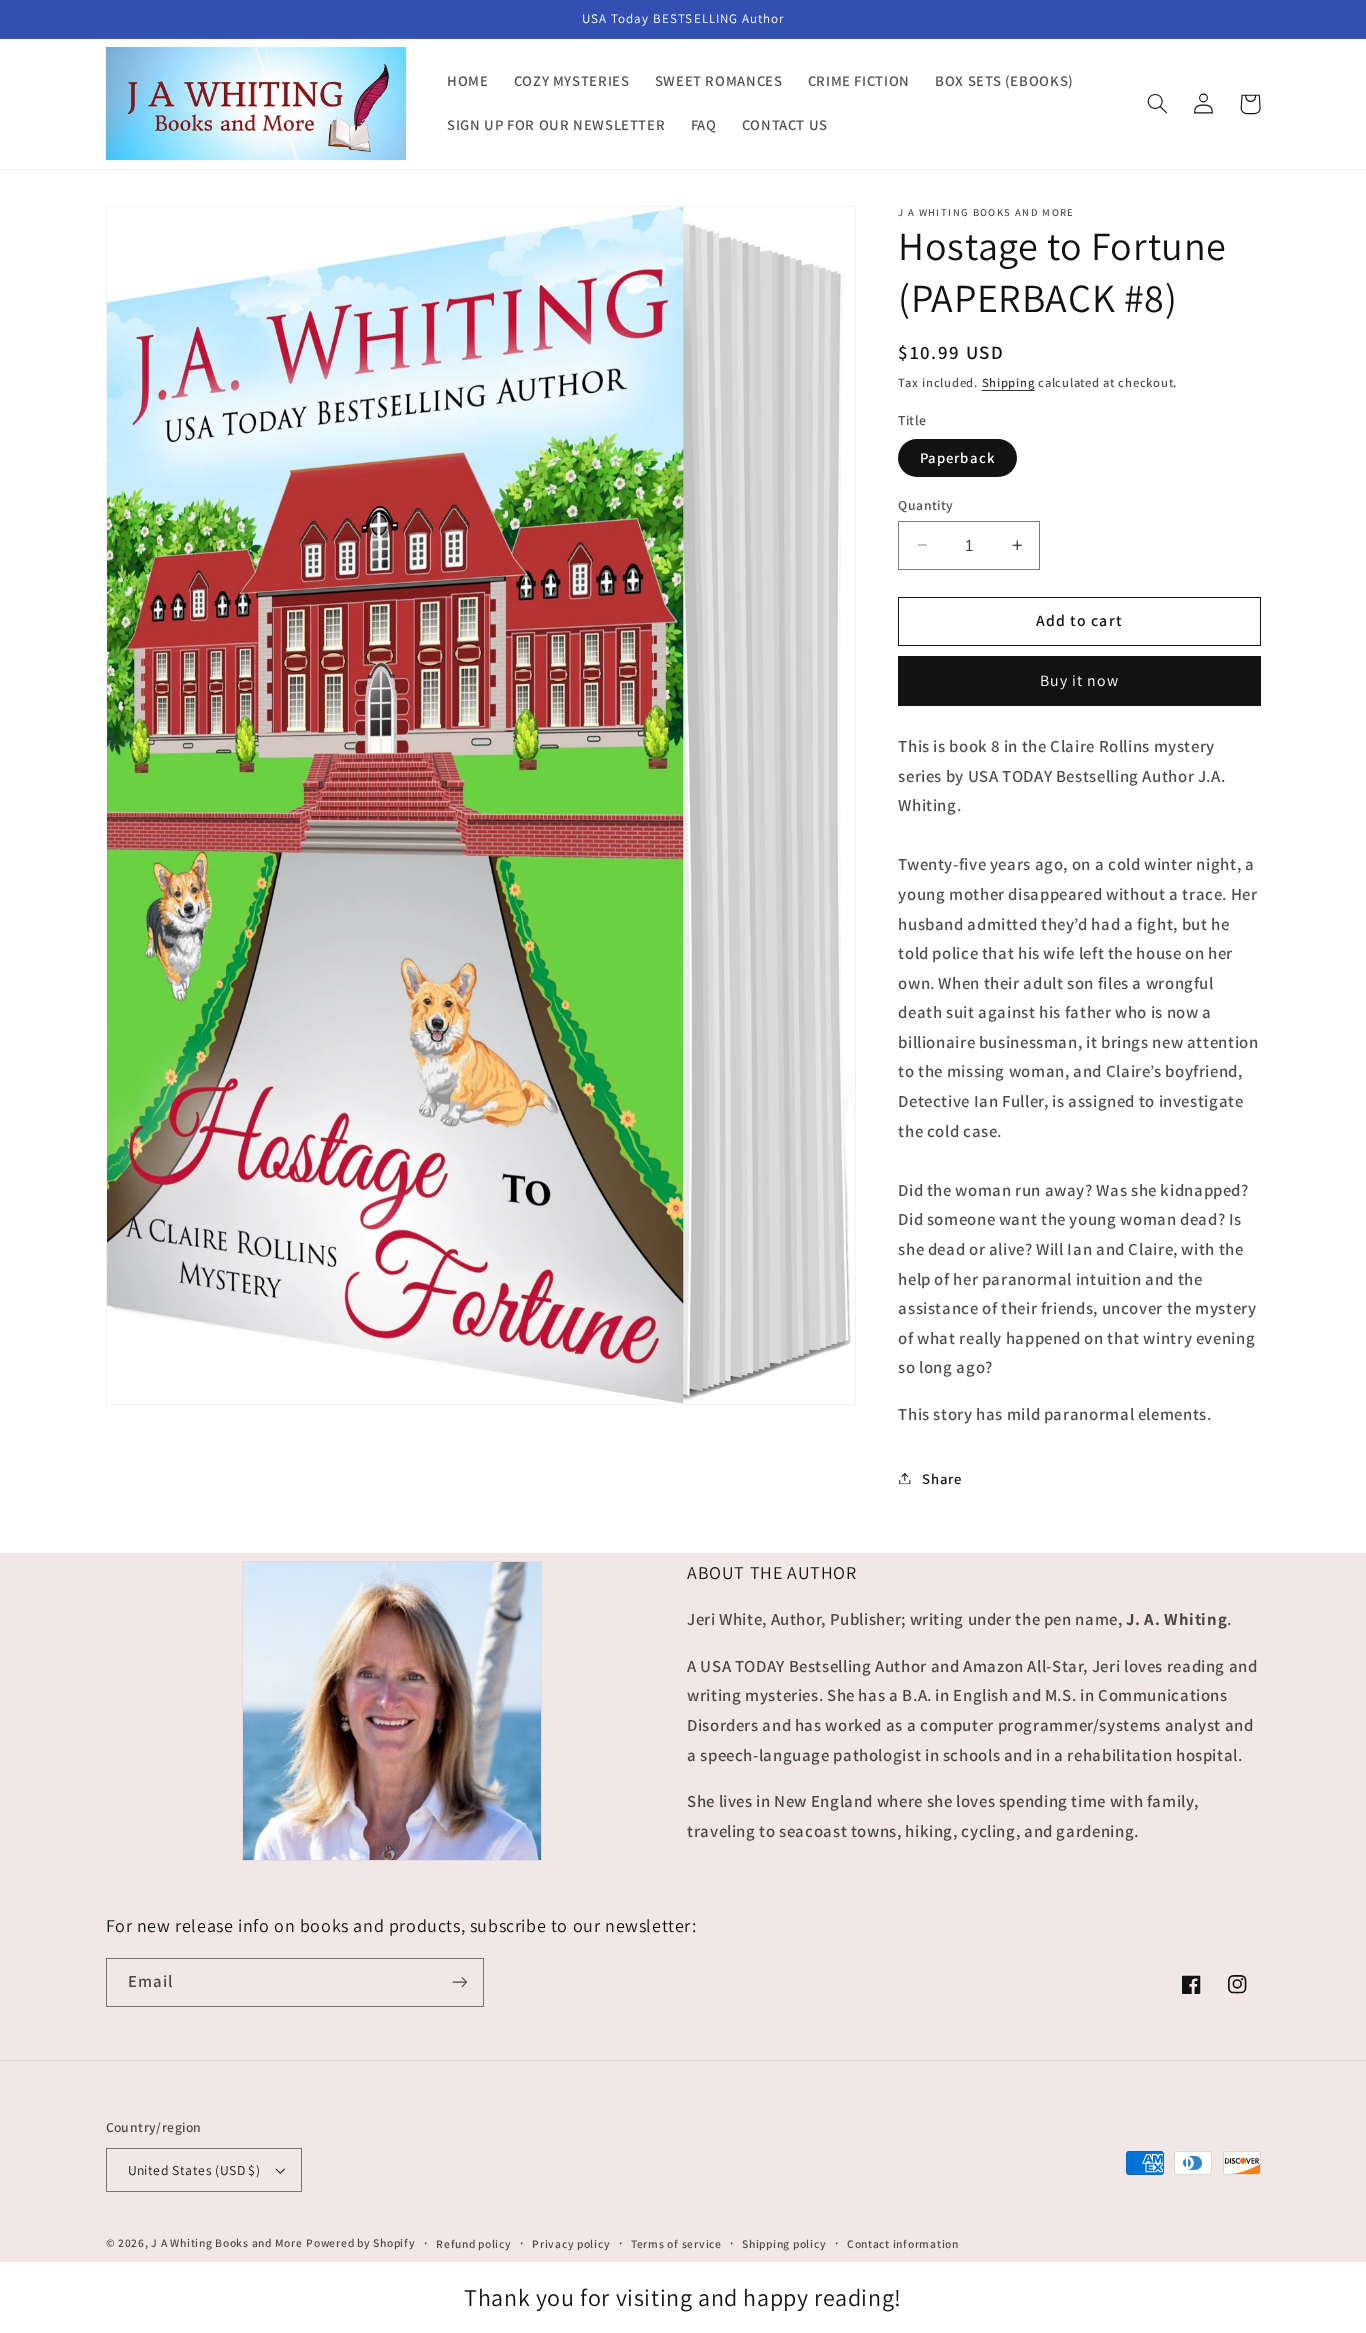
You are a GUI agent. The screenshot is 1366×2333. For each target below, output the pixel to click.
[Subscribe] (459, 1982)
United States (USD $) (194, 2170)
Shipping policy (784, 2243)
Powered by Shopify (360, 2242)
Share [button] (941, 1477)
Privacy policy (571, 2243)
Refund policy (474, 2243)
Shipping (1008, 381)
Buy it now (1080, 679)
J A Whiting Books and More (226, 2242)
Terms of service (676, 2243)
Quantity (925, 504)
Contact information (903, 2243)
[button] (1158, 104)
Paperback (957, 456)
